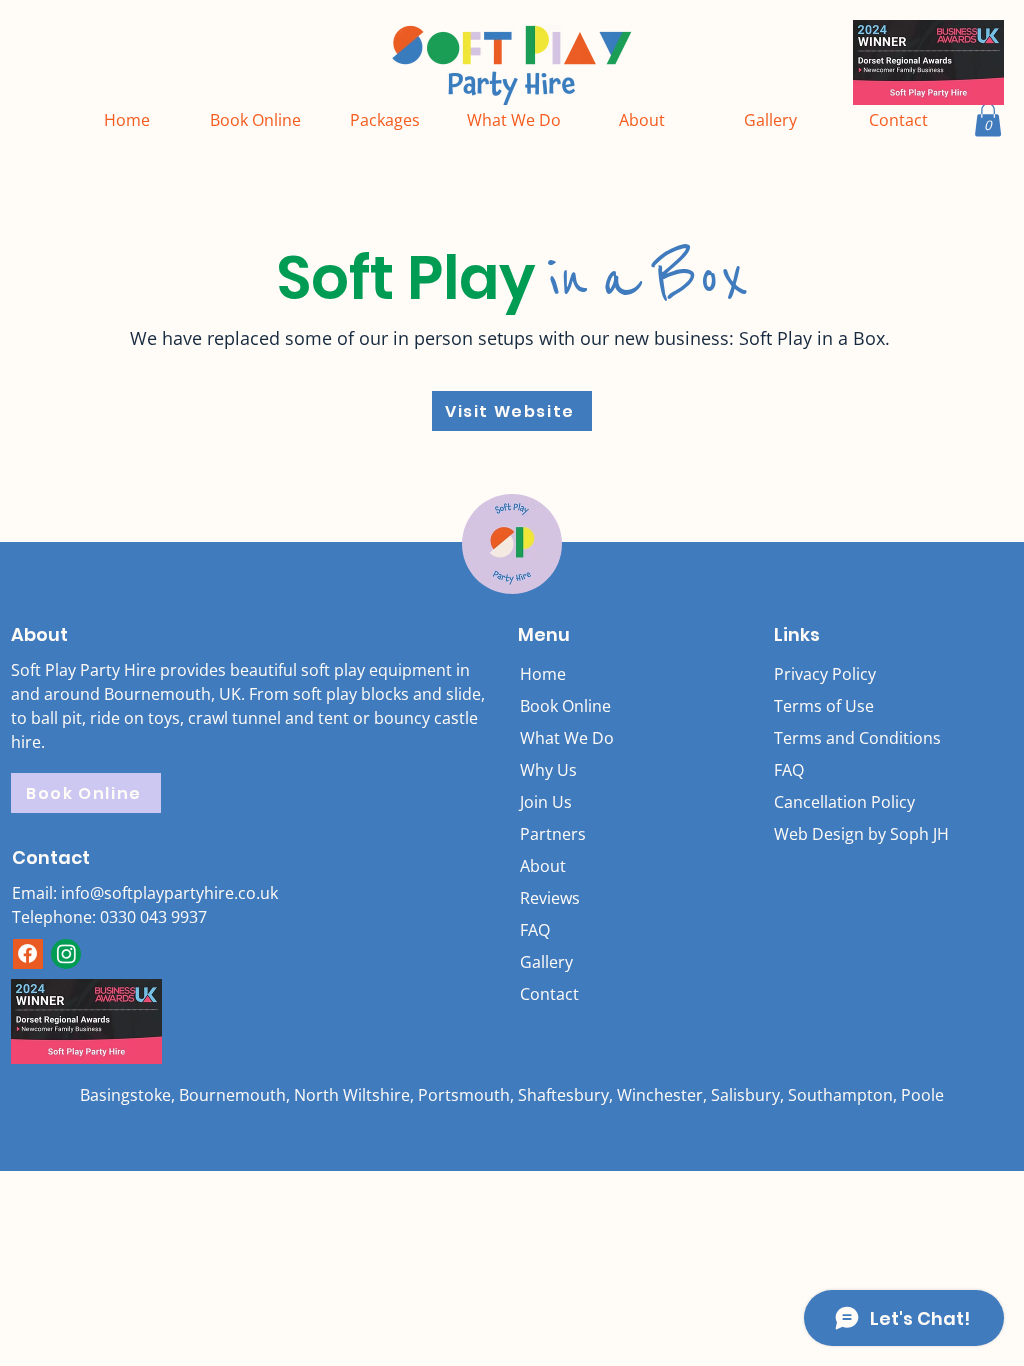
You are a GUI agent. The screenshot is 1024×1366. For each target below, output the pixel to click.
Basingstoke (125, 1095)
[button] (988, 119)
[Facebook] (27, 953)
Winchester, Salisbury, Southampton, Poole (780, 1095)
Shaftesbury (563, 1095)
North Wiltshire (352, 1095)
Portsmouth (464, 1095)
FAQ (789, 770)
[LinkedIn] (66, 953)
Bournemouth (232, 1095)
